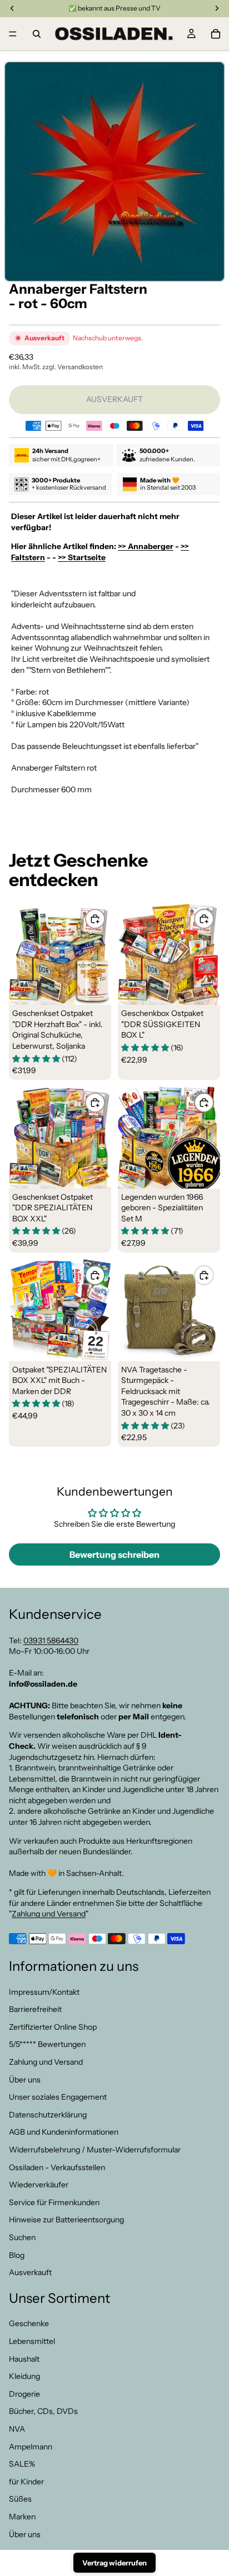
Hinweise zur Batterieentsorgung (66, 2220)
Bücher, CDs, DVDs (43, 2411)
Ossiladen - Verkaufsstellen (57, 2167)
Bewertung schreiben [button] (114, 1554)
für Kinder (26, 2482)
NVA (17, 2429)
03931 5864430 (51, 1640)
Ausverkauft (30, 2272)
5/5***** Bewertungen (47, 2044)
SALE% (22, 2464)
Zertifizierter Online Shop (53, 2027)
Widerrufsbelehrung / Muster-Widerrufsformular (95, 2150)
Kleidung (24, 2376)
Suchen (22, 2237)
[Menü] (13, 34)
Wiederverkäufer (39, 2185)
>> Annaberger (146, 546)
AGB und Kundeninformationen (64, 2132)
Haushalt (24, 2358)
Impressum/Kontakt (44, 1991)
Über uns (25, 2079)
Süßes (20, 2499)
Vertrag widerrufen (114, 2563)
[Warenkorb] (216, 34)
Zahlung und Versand (49, 1914)
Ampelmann (31, 2446)
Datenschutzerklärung (48, 2115)
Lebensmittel (32, 2341)
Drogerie (24, 2394)
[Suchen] (37, 34)
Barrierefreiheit (35, 2009)
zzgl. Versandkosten (73, 367)
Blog (17, 2255)
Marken (22, 2517)
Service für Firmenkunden (54, 2202)
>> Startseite (82, 557)
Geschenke (29, 2323)
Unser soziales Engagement (58, 2097)
